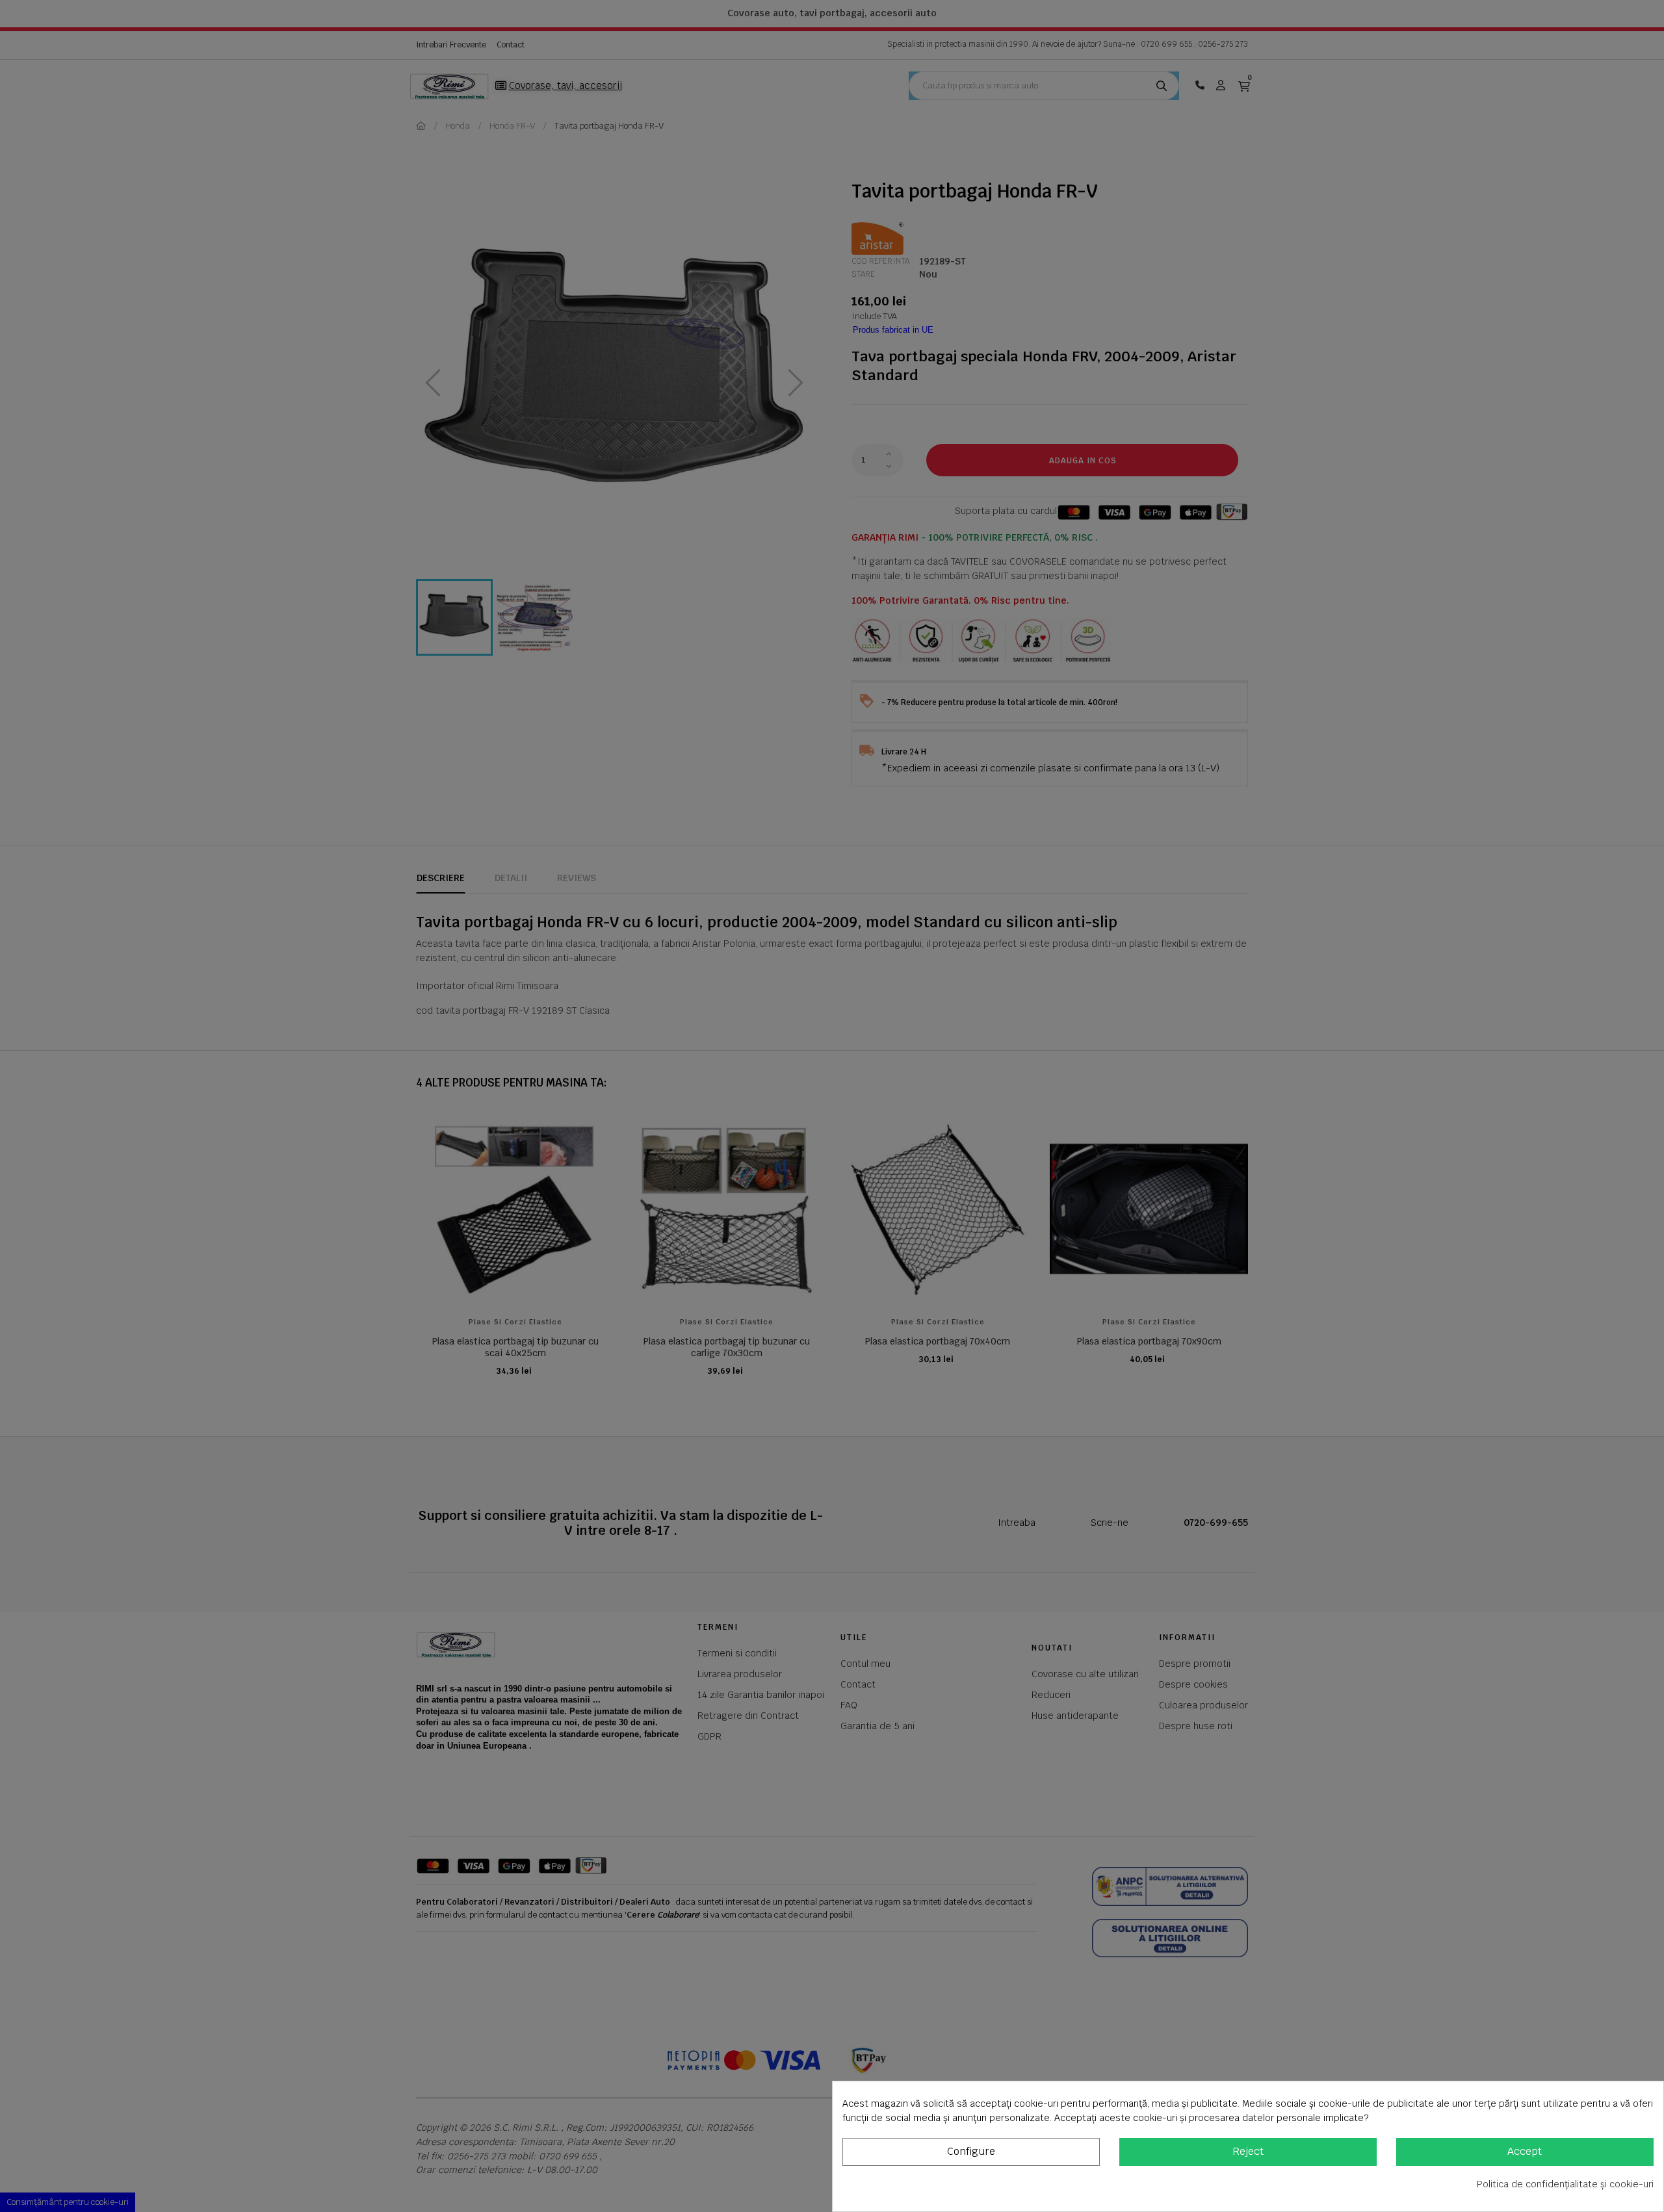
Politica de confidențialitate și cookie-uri (1565, 2184)
